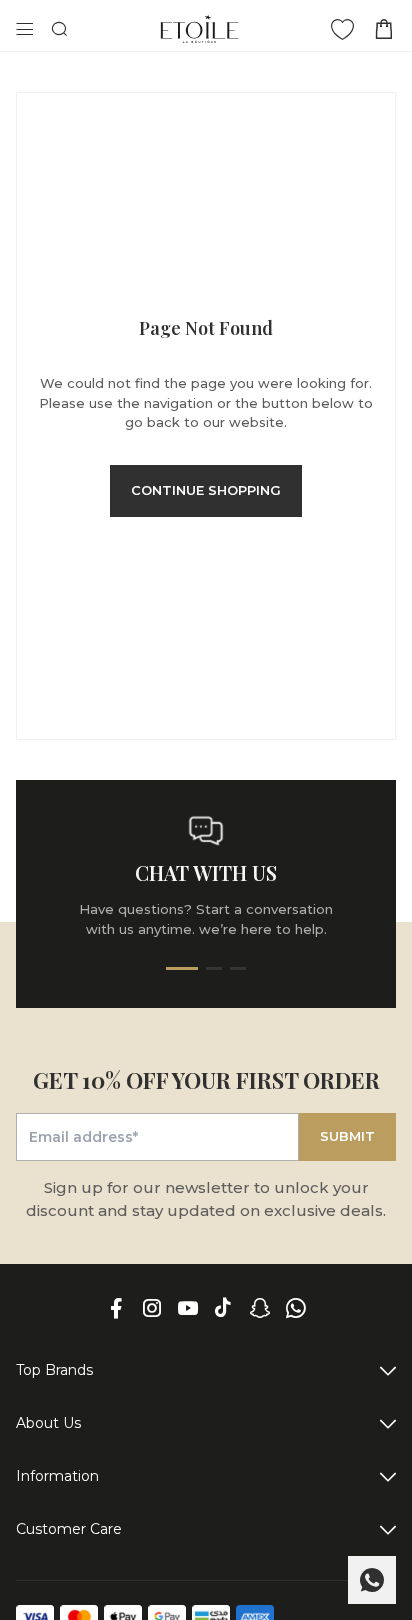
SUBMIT (347, 1136)
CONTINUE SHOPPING (206, 490)
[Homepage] (199, 29)
